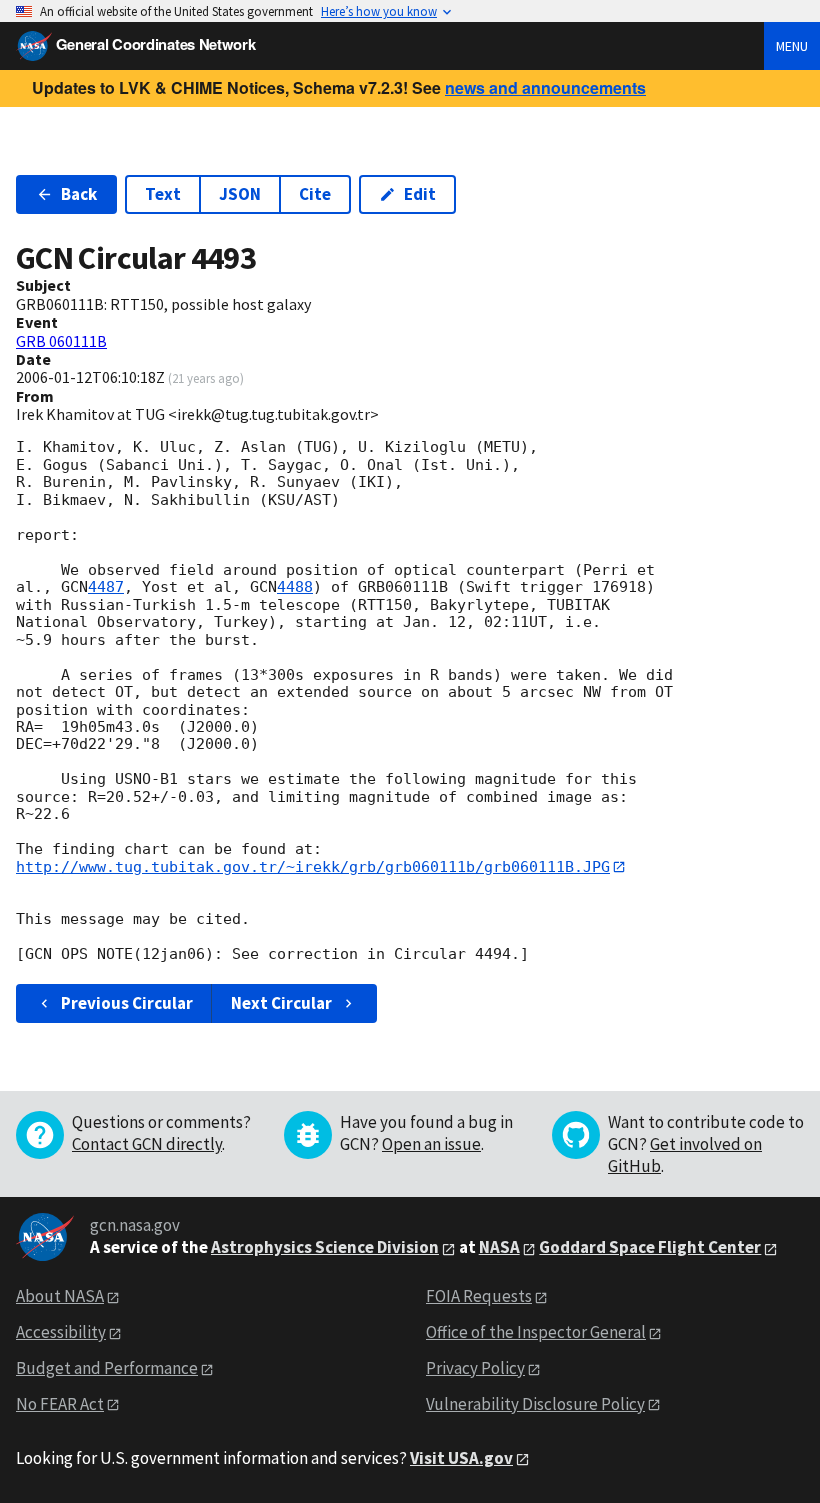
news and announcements (545, 87)
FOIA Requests (479, 1296)
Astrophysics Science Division (325, 1247)
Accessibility (61, 1332)
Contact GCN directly (147, 1144)
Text (163, 194)
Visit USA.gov (461, 1458)
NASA (499, 1247)
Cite (315, 194)
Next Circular (281, 1003)
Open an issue (431, 1144)
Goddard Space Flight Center (650, 1247)
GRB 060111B (61, 341)
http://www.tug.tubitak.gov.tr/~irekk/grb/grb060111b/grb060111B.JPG (313, 867)
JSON (240, 194)
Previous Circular (127, 1003)
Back (79, 194)
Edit (420, 194)
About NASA (60, 1296)
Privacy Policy (475, 1368)
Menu (792, 46)
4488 (295, 587)
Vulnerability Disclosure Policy (535, 1404)
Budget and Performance (107, 1368)
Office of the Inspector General (536, 1332)
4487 (106, 587)
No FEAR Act (60, 1404)
